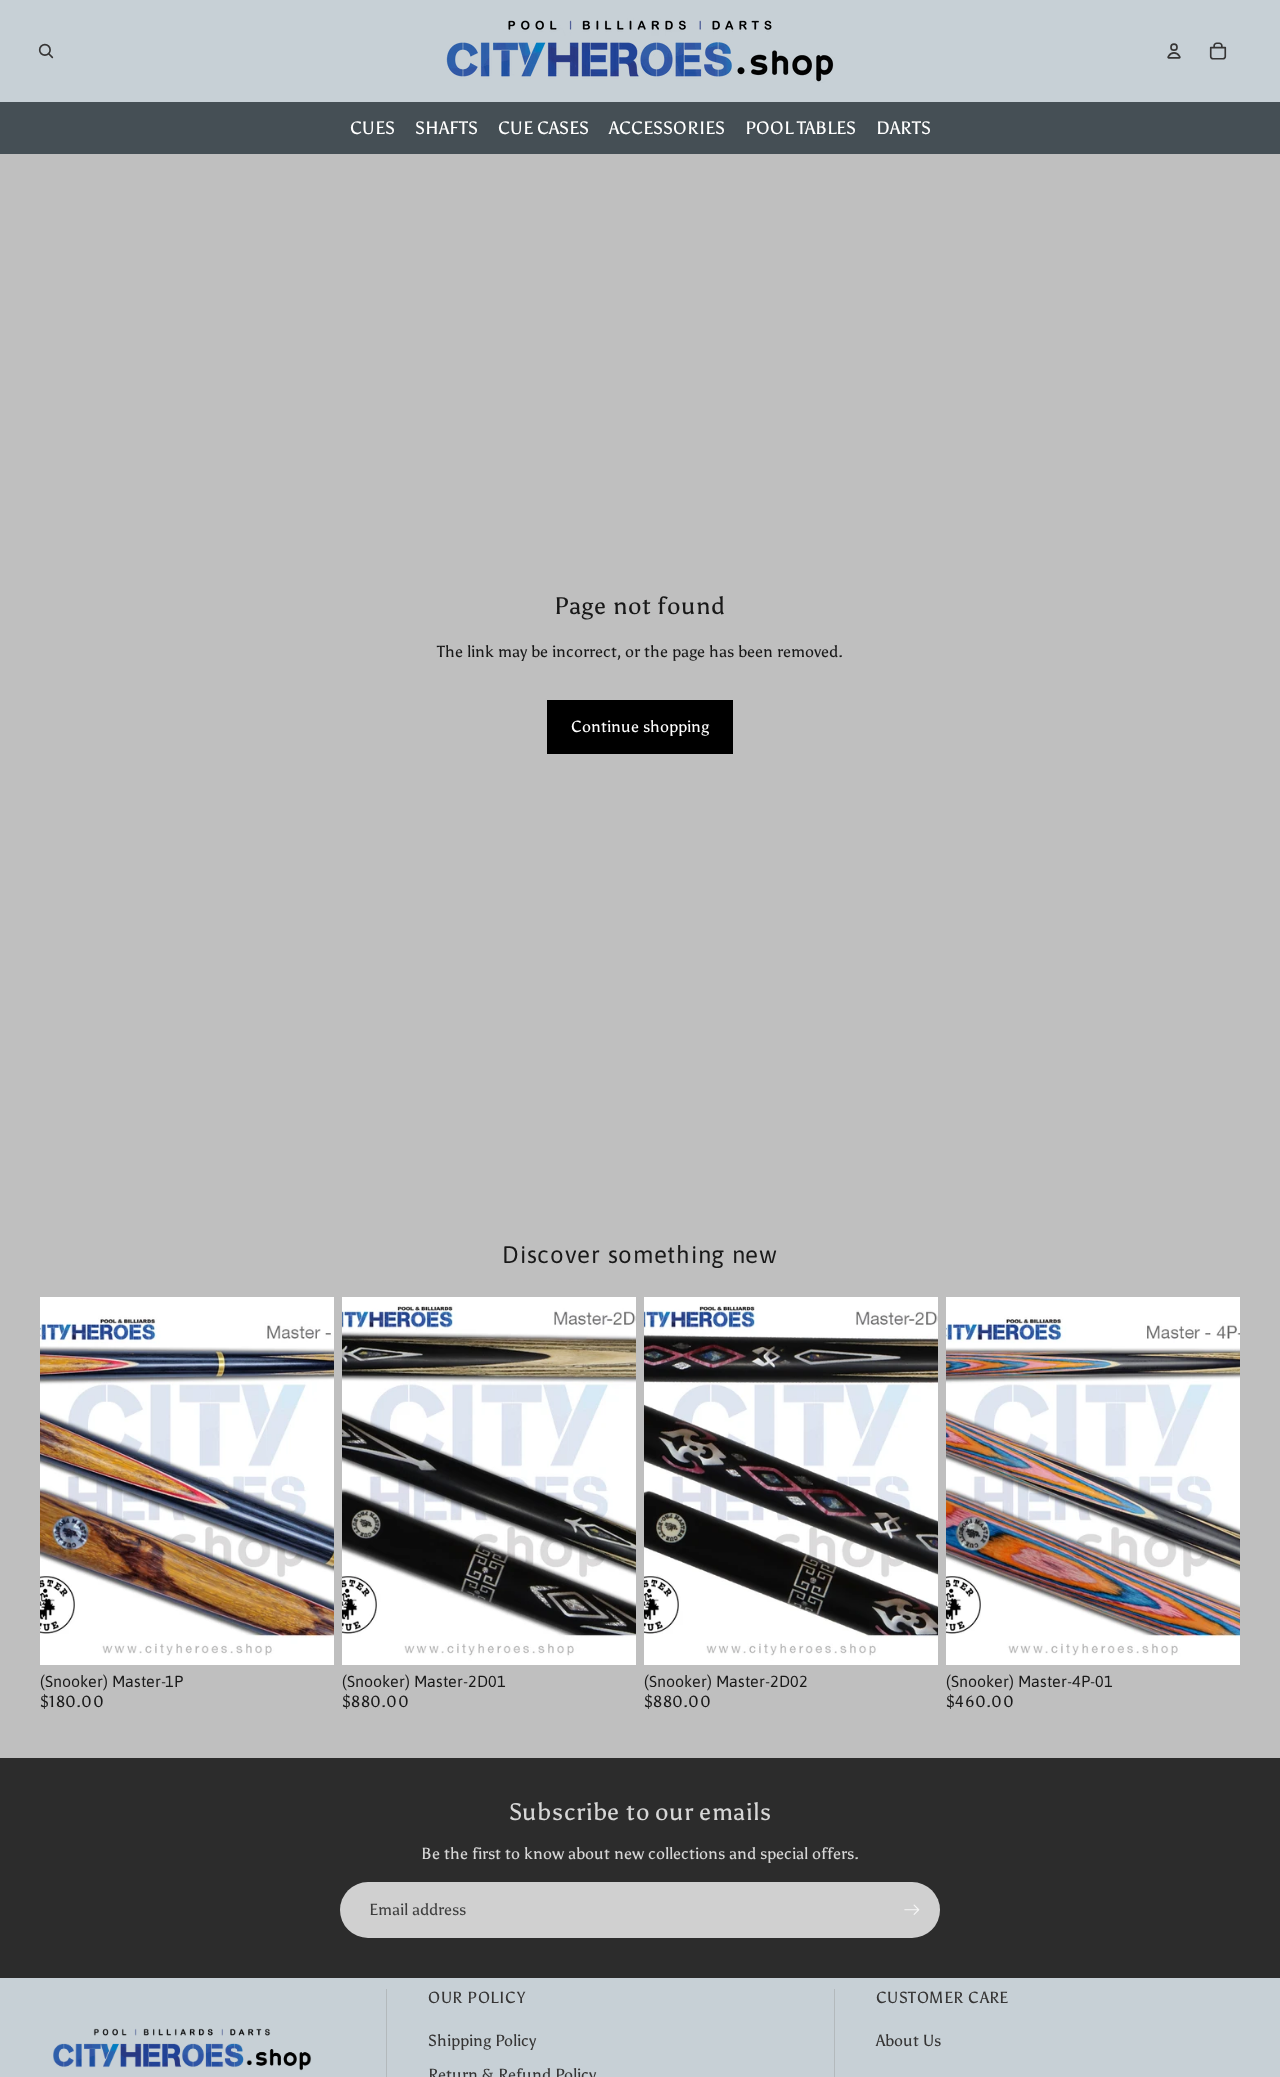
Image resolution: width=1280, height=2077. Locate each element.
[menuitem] (372, 128)
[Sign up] (912, 1910)
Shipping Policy (482, 2040)
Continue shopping (640, 726)
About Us (908, 2040)
